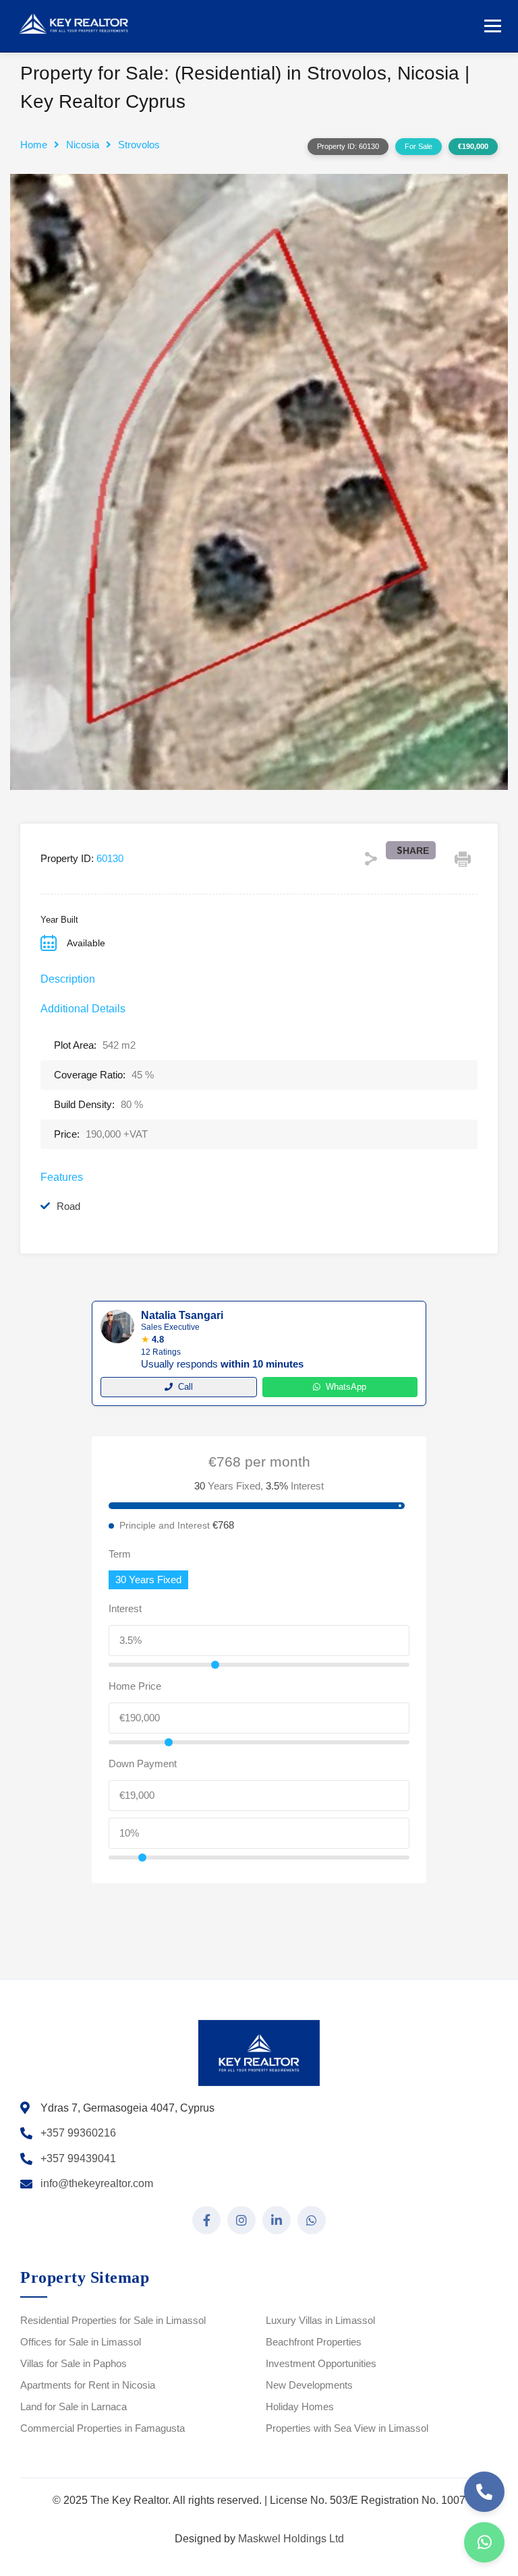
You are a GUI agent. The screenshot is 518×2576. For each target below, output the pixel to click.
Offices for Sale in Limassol (81, 2342)
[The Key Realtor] (78, 24)
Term (120, 1554)
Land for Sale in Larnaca (74, 2406)
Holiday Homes (300, 2406)
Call (185, 1387)
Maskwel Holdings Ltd (291, 2539)
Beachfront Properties (314, 2342)
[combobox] (148, 1580)
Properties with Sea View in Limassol (347, 2428)
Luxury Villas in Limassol (320, 2320)
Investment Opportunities (321, 2363)
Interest (125, 1608)
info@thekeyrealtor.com (97, 2183)
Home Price (135, 1686)
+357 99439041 (78, 2158)
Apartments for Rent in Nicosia (88, 2385)
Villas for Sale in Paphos (74, 2363)
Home (34, 145)
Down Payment (143, 1764)
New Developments (309, 2385)
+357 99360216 (78, 2133)
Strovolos (139, 145)
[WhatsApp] (484, 2542)
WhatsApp (346, 1387)
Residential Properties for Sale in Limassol (113, 2320)
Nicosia (83, 145)
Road (68, 1206)
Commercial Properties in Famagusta (103, 2428)
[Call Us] (484, 2492)
